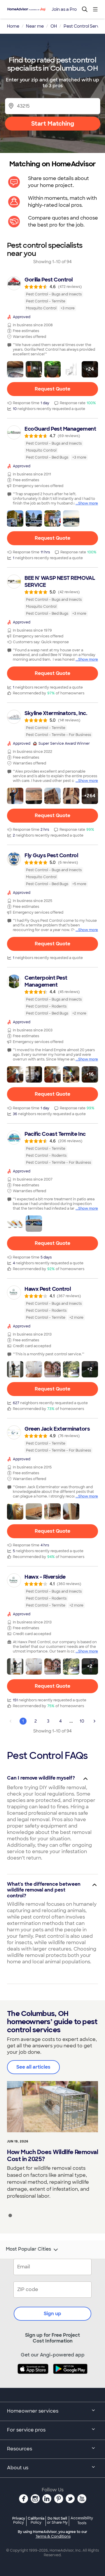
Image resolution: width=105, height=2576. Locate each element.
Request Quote (52, 389)
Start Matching (53, 124)
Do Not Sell (57, 2520)
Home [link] (13, 26)
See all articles (33, 2067)
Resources (20, 2449)
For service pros (26, 2430)
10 (82, 1721)
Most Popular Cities (28, 2249)
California (36, 2520)
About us (18, 2468)
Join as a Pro (64, 9)
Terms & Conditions (53, 2536)
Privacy (19, 2520)
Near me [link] (35, 26)
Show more (88, 503)
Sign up (52, 2314)
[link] (52, 294)
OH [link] (54, 26)
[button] (15, 369)
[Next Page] (94, 1721)
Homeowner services (33, 2411)
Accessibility (82, 2521)
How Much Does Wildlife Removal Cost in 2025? (52, 2156)
